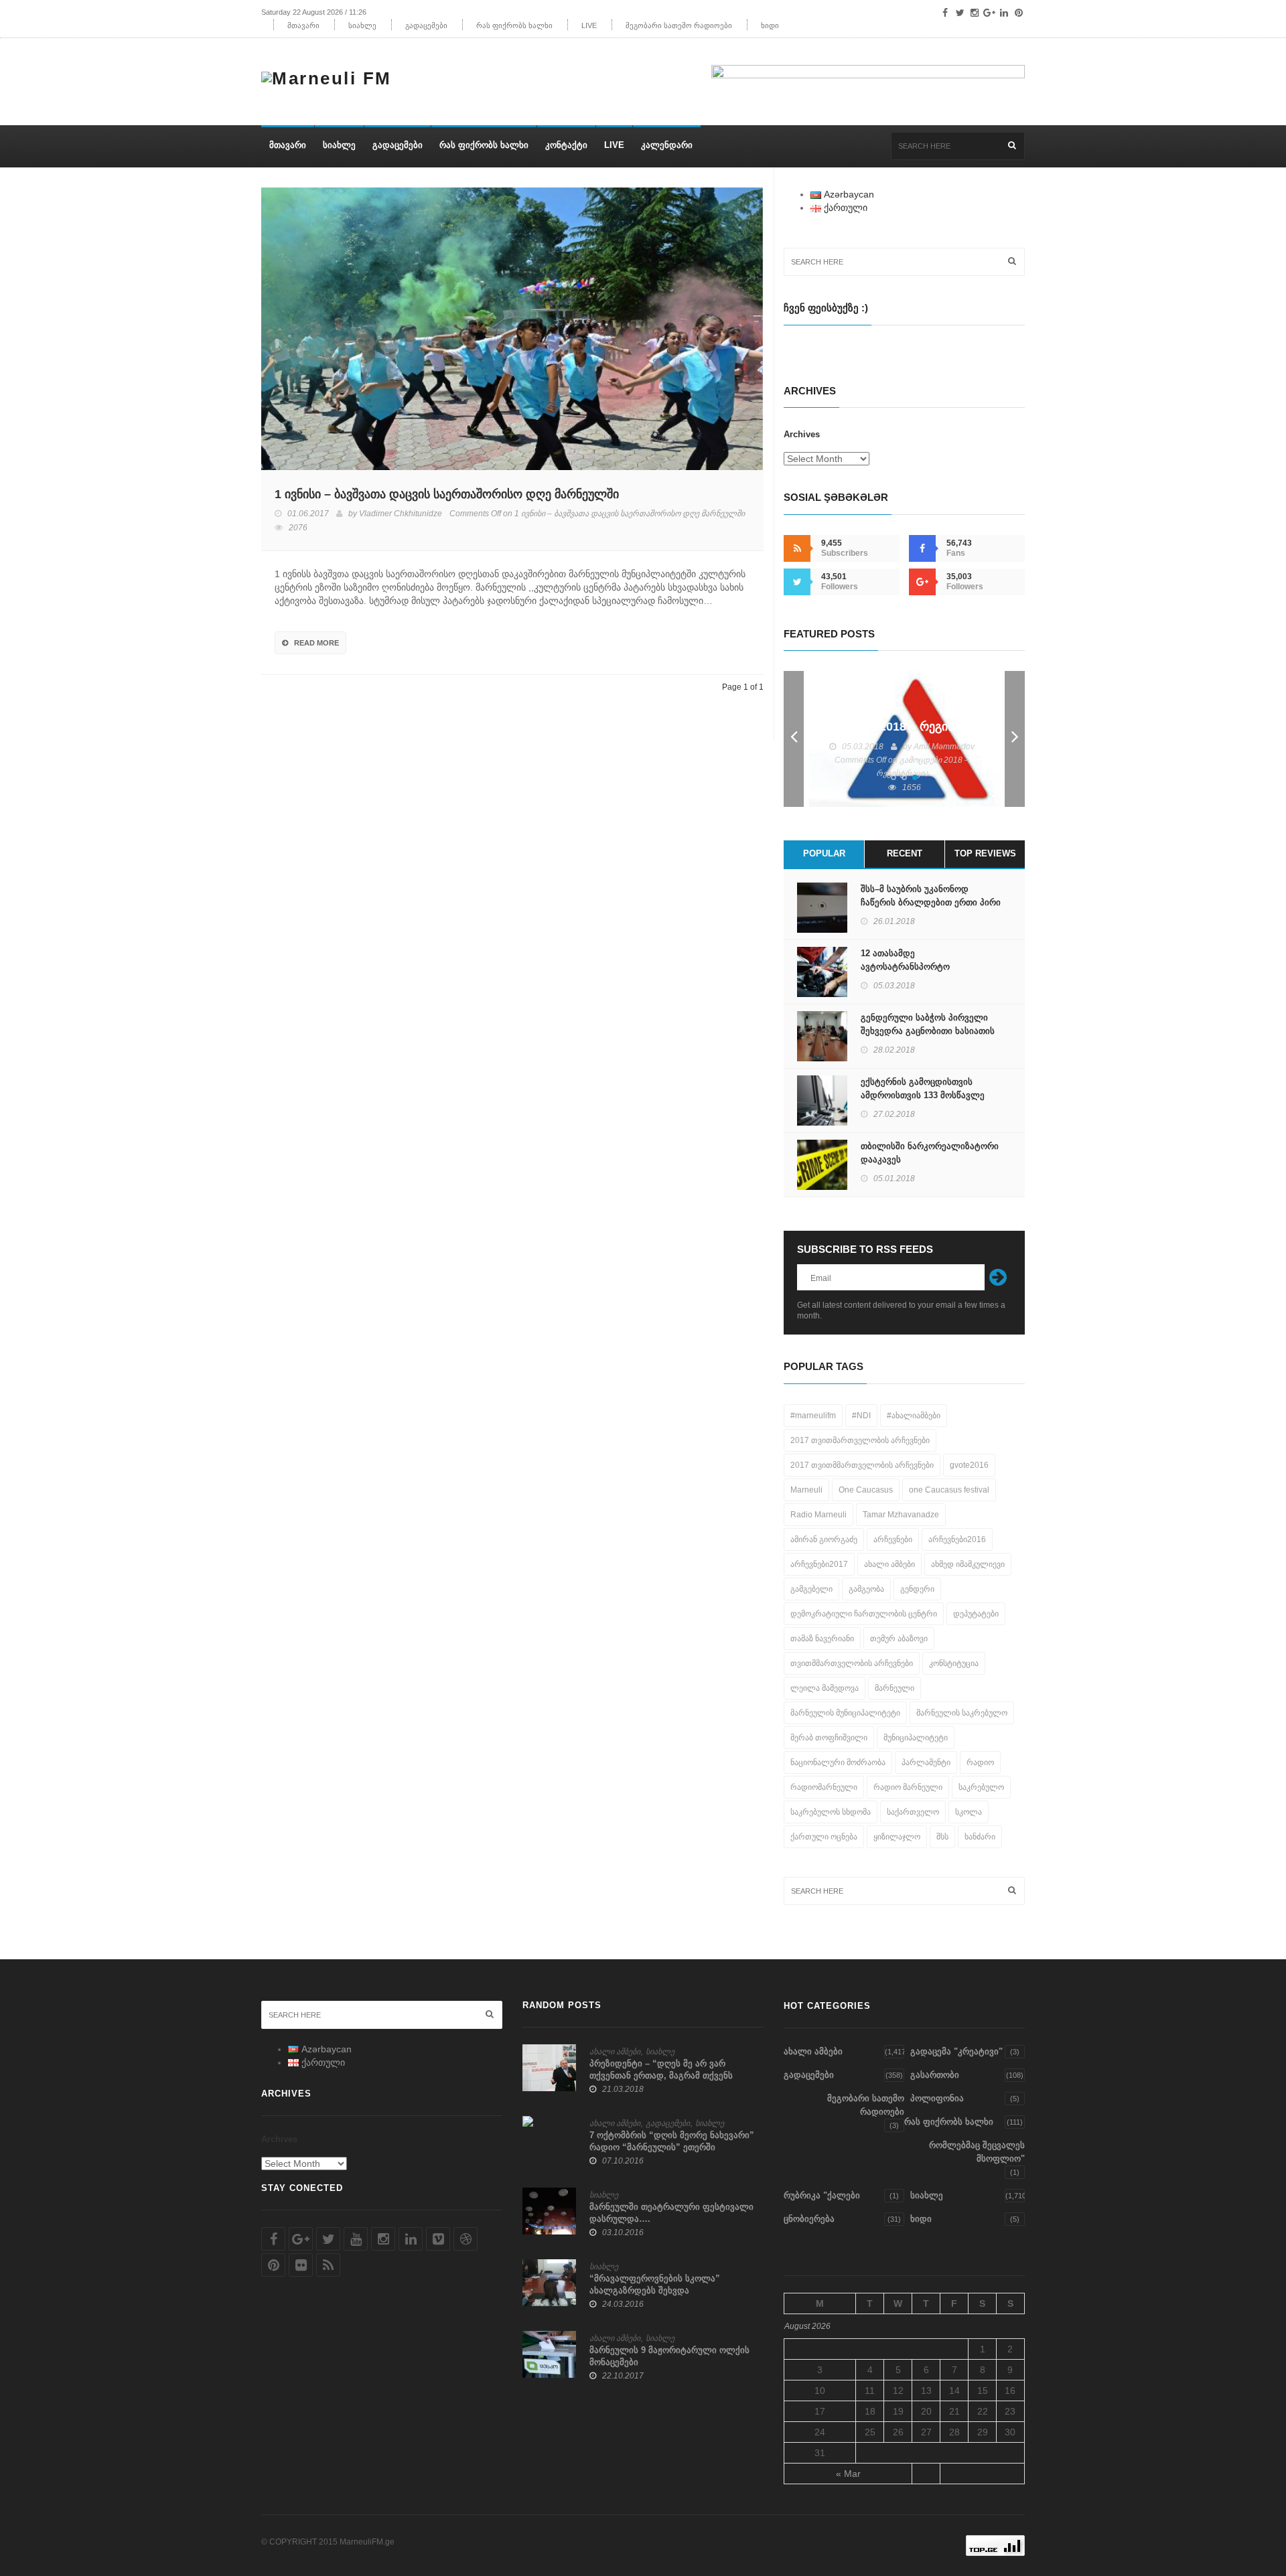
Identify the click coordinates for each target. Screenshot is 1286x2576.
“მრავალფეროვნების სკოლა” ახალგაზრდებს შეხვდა (655, 2284)
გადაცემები (426, 25)
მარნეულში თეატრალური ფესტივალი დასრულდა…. (671, 2213)
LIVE (589, 25)
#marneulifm (813, 1416)
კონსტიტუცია (954, 1663)
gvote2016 (969, 1465)
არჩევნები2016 (957, 1539)
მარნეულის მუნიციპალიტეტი (845, 1713)
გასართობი (935, 2075)
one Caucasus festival (949, 1490)
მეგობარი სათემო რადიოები (679, 25)
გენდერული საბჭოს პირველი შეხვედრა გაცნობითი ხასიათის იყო (928, 1031)
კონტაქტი (566, 145)
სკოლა (969, 1812)
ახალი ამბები (889, 1564)
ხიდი (770, 25)
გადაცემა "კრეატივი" (956, 2051)
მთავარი (303, 25)
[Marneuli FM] (332, 75)
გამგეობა (866, 1589)
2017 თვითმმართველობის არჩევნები (862, 1465)
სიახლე (362, 25)
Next (1015, 739)
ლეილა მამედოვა (825, 1688)
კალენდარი (667, 145)
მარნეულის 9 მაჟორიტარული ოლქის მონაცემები (669, 2356)
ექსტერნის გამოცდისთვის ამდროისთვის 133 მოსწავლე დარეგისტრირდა (923, 1095)
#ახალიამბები (914, 1416)
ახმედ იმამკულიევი (968, 1564)
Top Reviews (985, 853)
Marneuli (806, 1490)
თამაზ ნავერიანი (822, 1639)
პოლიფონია (937, 2098)
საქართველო (913, 1812)
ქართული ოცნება (824, 1837)
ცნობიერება (809, 2219)
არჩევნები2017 (819, 1564)
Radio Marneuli (818, 1515)
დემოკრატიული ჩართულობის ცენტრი (864, 1614)
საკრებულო (981, 1787)
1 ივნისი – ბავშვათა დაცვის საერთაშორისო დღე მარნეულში (447, 494)
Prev (794, 739)
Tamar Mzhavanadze (901, 1515)
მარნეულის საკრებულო (962, 1713)
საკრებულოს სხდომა (831, 1812)
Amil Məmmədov (944, 747)
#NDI (861, 1416)
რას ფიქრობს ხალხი (514, 25)
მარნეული (895, 1688)
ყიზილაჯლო (897, 1837)
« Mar (848, 2474)
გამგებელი (811, 1589)
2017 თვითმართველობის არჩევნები (860, 1440)
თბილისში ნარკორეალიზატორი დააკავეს (930, 1153)
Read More (316, 643)
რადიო (980, 1762)
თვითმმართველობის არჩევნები (852, 1663)
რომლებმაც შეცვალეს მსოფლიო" (977, 2152)
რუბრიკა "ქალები (822, 2195)
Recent (905, 853)
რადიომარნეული (824, 1787)
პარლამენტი (926, 1762)
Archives (802, 434)
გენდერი (917, 1589)
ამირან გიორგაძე (824, 1539)
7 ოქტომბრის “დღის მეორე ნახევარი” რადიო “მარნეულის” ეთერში (672, 2141)
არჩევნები (893, 1539)
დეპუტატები (976, 1614)
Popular (824, 853)
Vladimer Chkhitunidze (401, 514)
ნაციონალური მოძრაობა (838, 1762)
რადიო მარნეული (908, 1787)
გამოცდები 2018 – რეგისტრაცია (905, 727)
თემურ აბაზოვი (899, 1639)
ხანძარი (980, 1837)
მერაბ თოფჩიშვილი (829, 1738)
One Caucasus (866, 1490)
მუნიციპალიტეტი (916, 1738)
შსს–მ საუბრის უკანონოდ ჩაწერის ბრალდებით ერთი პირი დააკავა (931, 902)
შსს (942, 1837)
